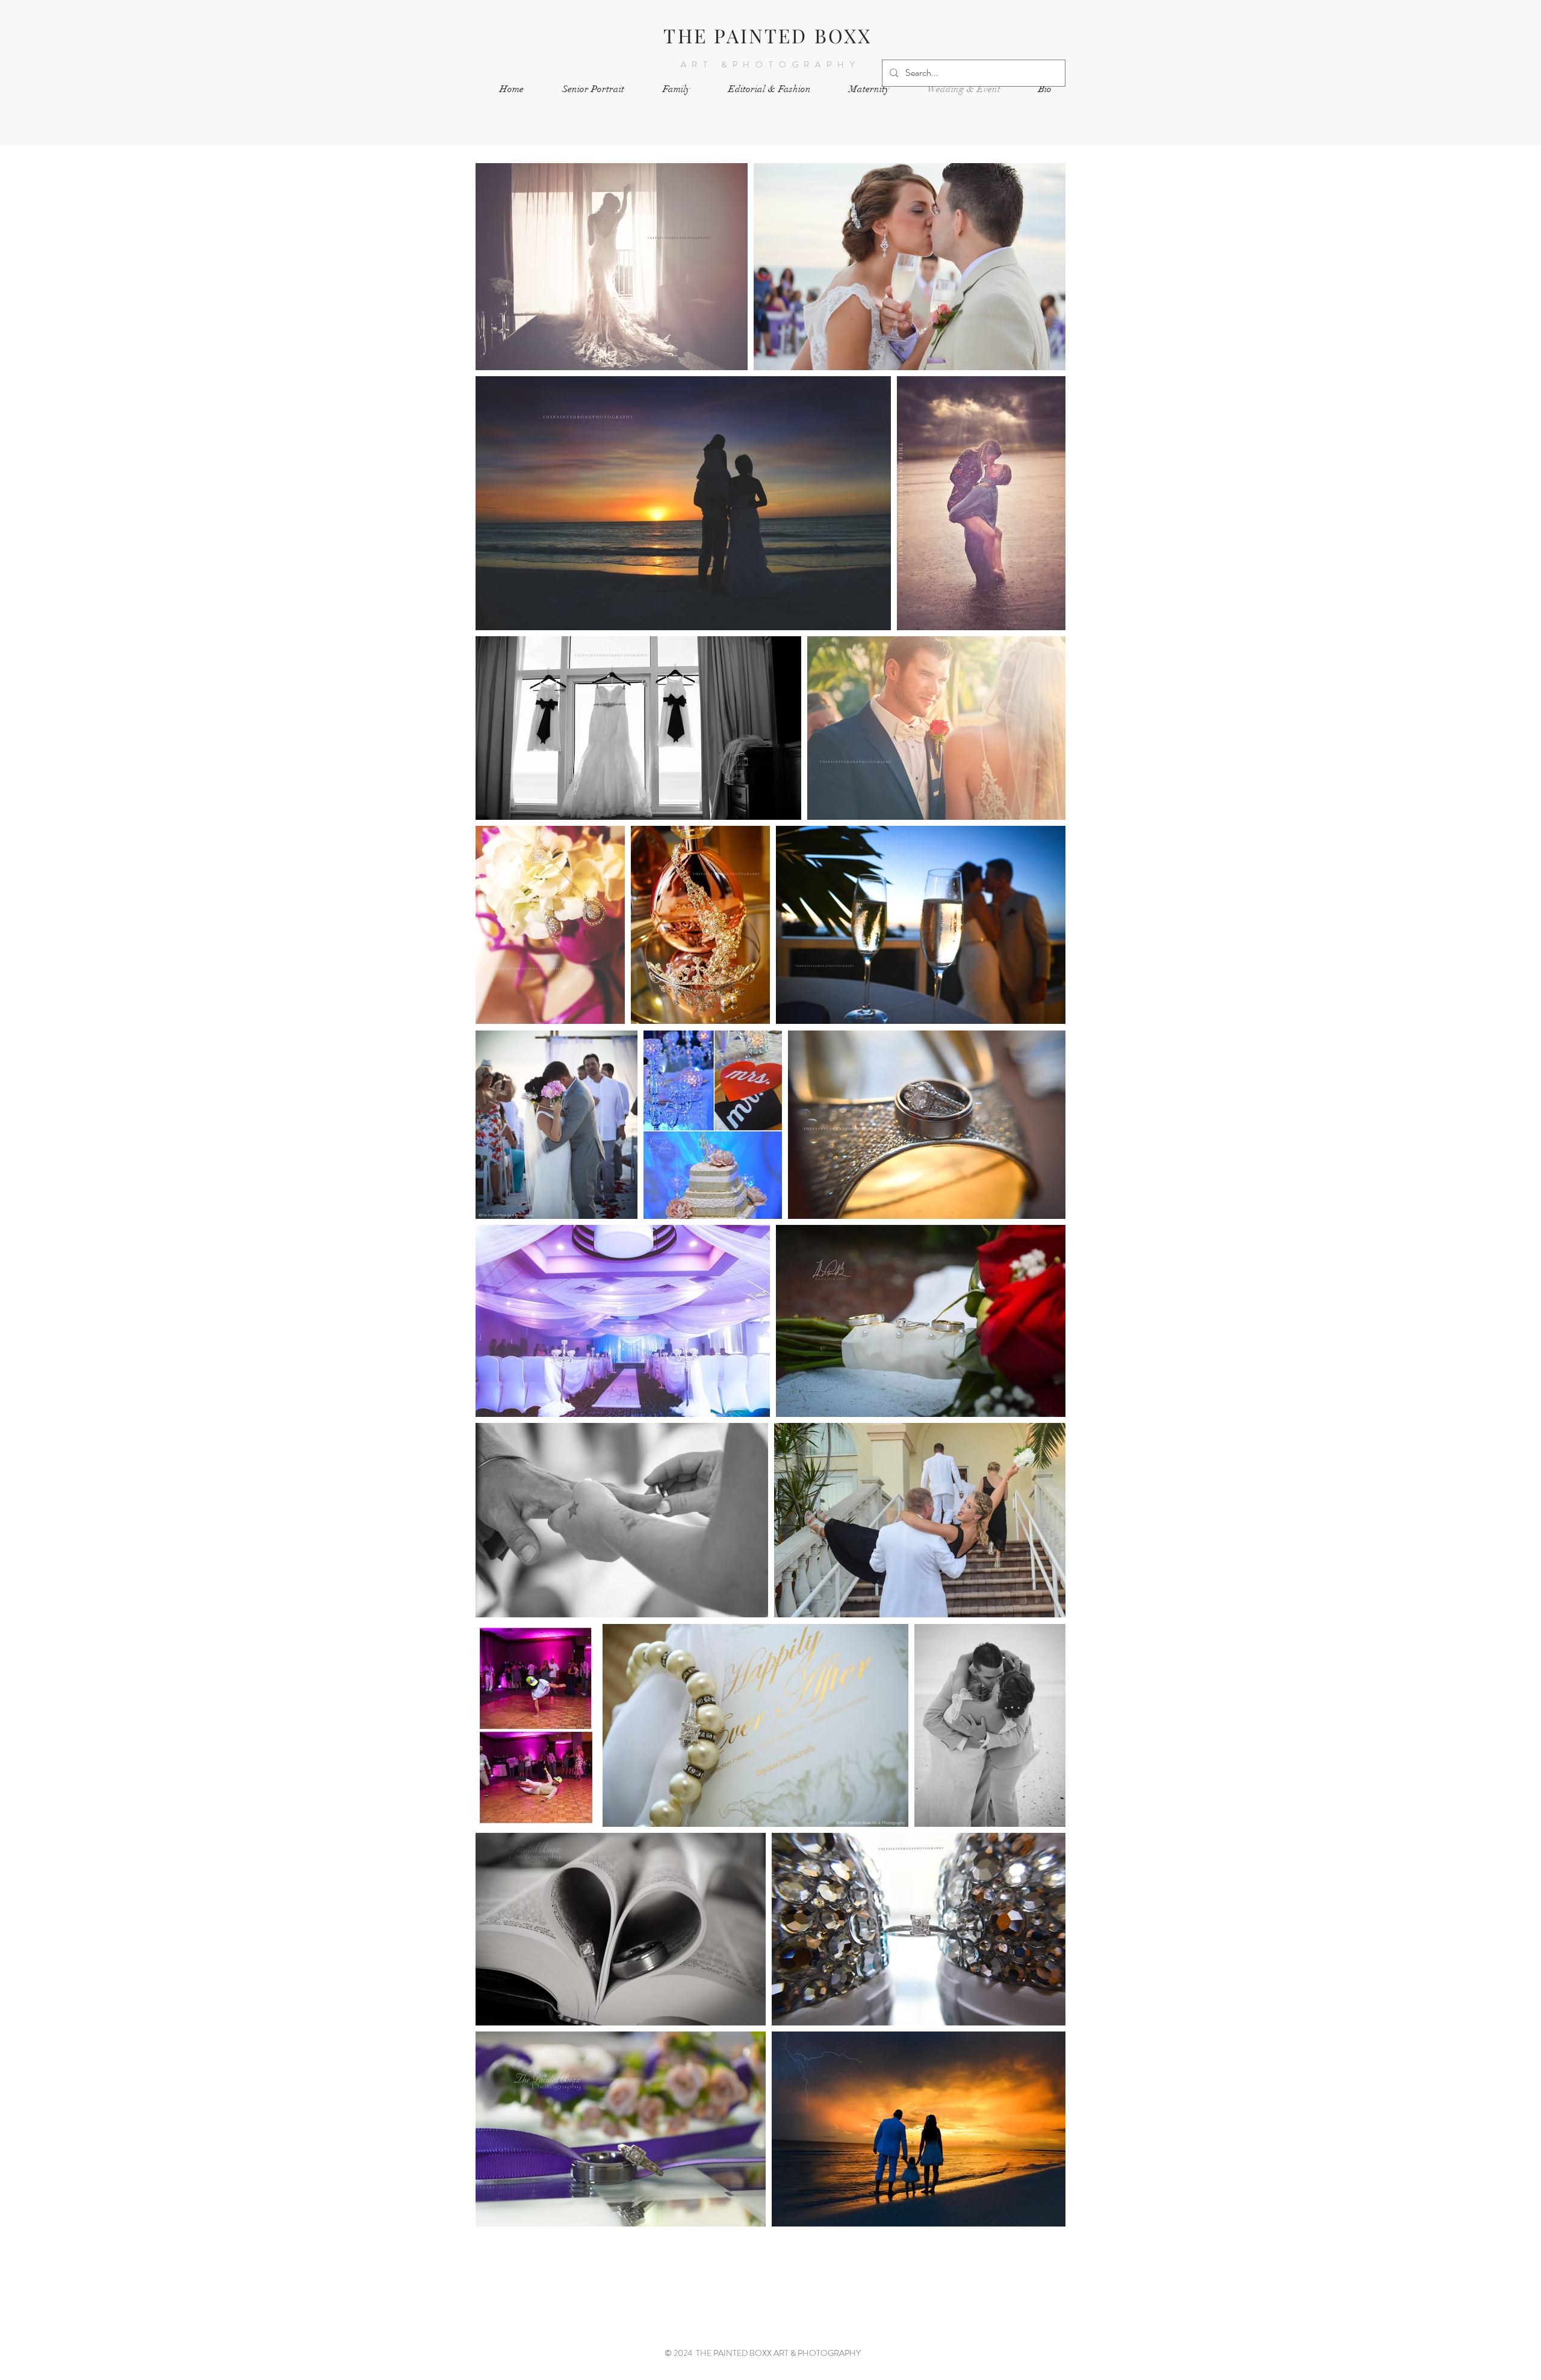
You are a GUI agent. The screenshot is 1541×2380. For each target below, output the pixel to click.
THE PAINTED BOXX (767, 35)
